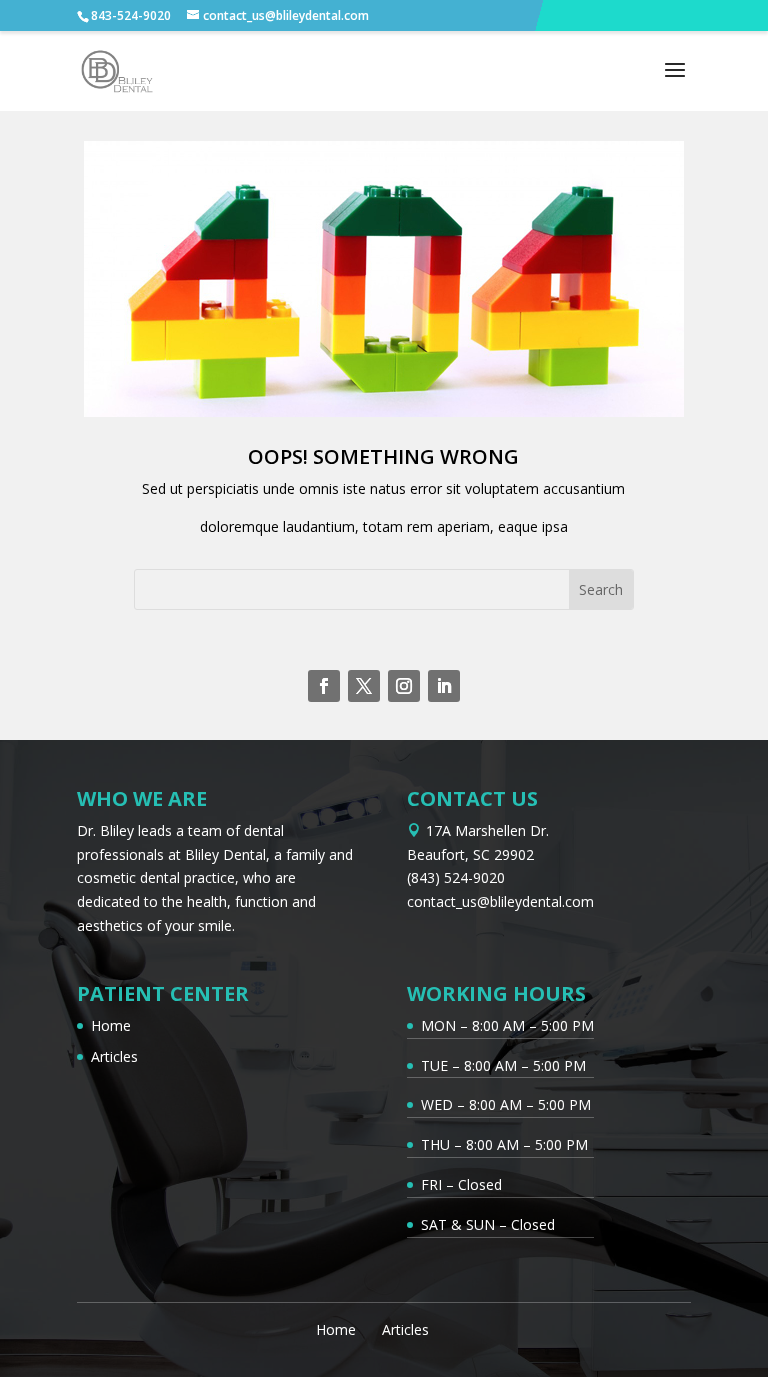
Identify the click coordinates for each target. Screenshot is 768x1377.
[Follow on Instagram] (404, 686)
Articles (114, 1056)
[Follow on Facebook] (324, 686)
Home (111, 1025)
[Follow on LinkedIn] (444, 686)
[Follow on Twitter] (364, 686)
